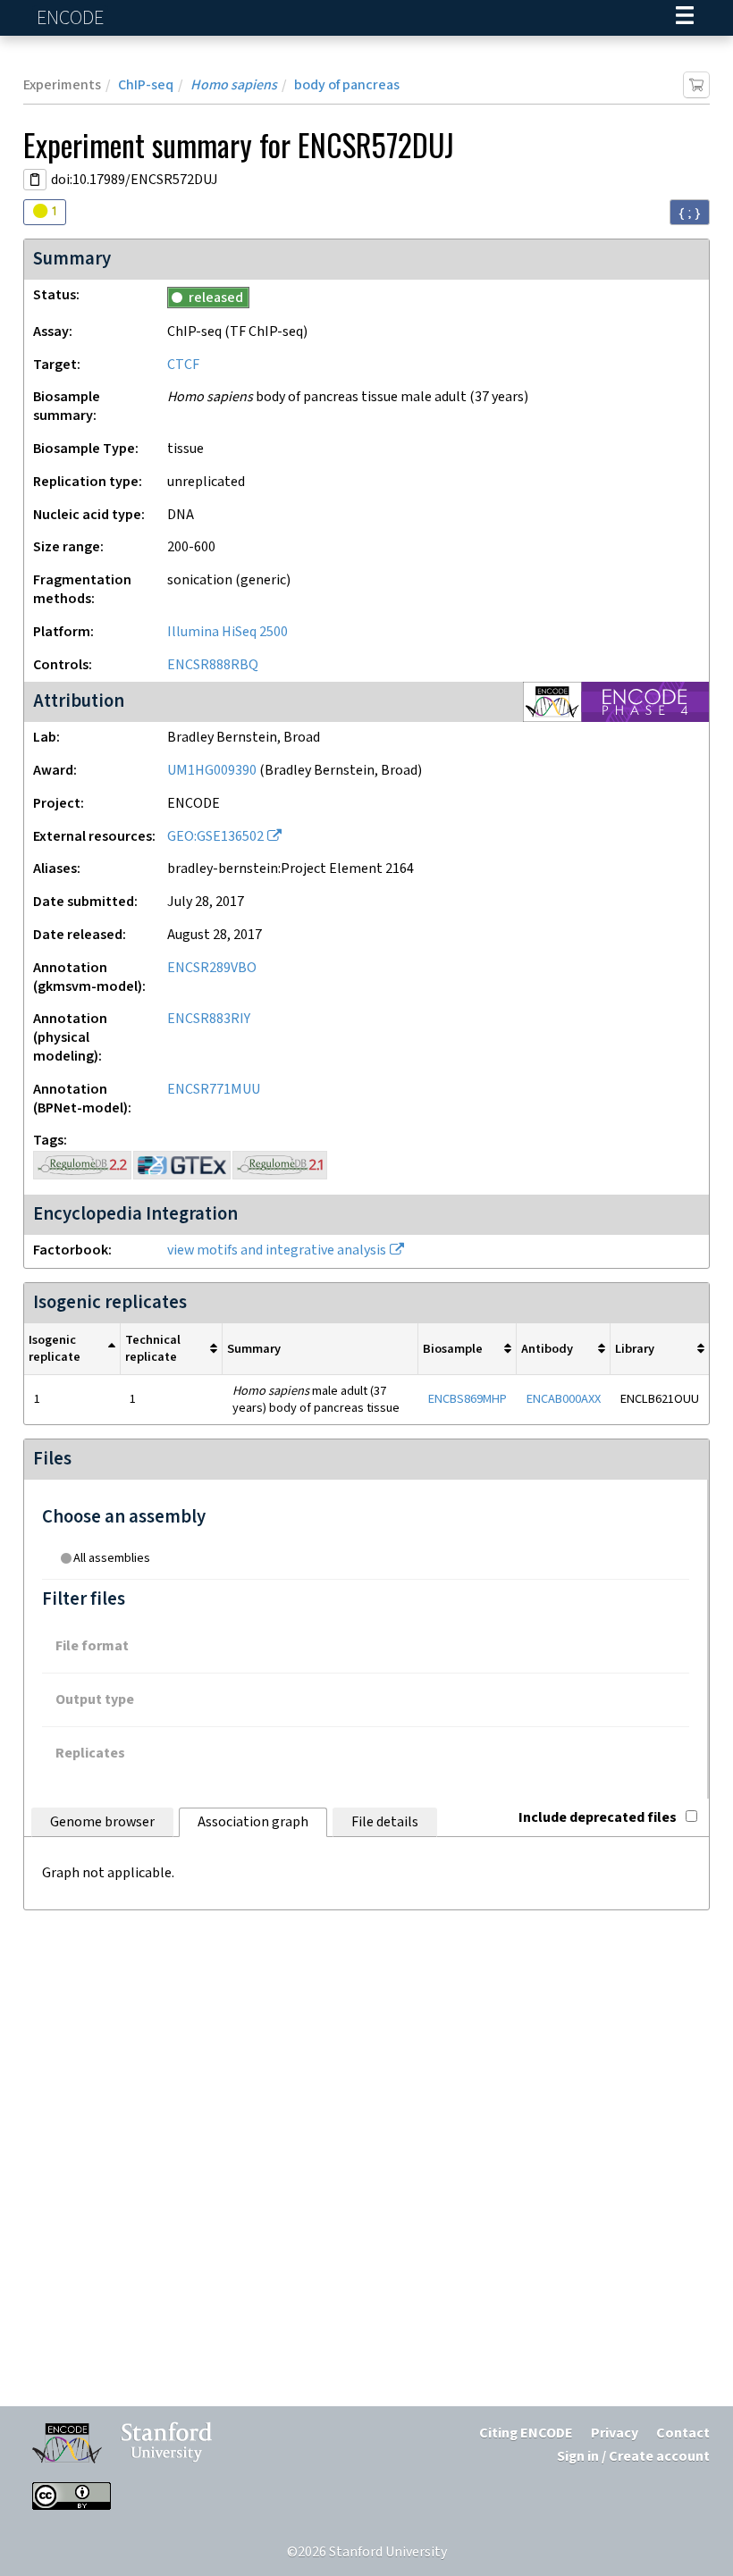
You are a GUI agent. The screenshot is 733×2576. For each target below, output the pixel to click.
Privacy (615, 2433)
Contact (683, 2433)
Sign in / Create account (633, 2457)
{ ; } (690, 213)
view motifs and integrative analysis (277, 1250)
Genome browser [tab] (102, 1822)
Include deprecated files (598, 1818)
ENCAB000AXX (564, 1399)
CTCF (183, 365)
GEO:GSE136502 (215, 837)
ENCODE (72, 18)
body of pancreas (347, 85)
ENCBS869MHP (468, 1399)
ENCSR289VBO (212, 968)
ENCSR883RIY (209, 1019)
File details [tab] (385, 1822)
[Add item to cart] (696, 85)
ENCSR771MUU (214, 1090)
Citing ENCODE (526, 2433)
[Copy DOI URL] (35, 180)
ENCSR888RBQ (213, 665)
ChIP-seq (146, 85)
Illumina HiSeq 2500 (227, 632)
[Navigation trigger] (685, 18)
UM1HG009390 (212, 771)
